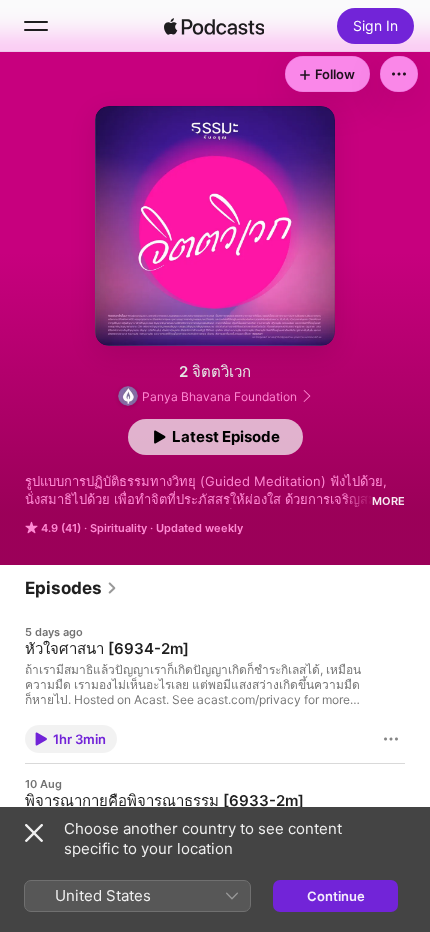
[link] (71, 588)
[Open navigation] (36, 26)
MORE (388, 501)
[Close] (34, 833)
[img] (214, 26)
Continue (336, 896)
